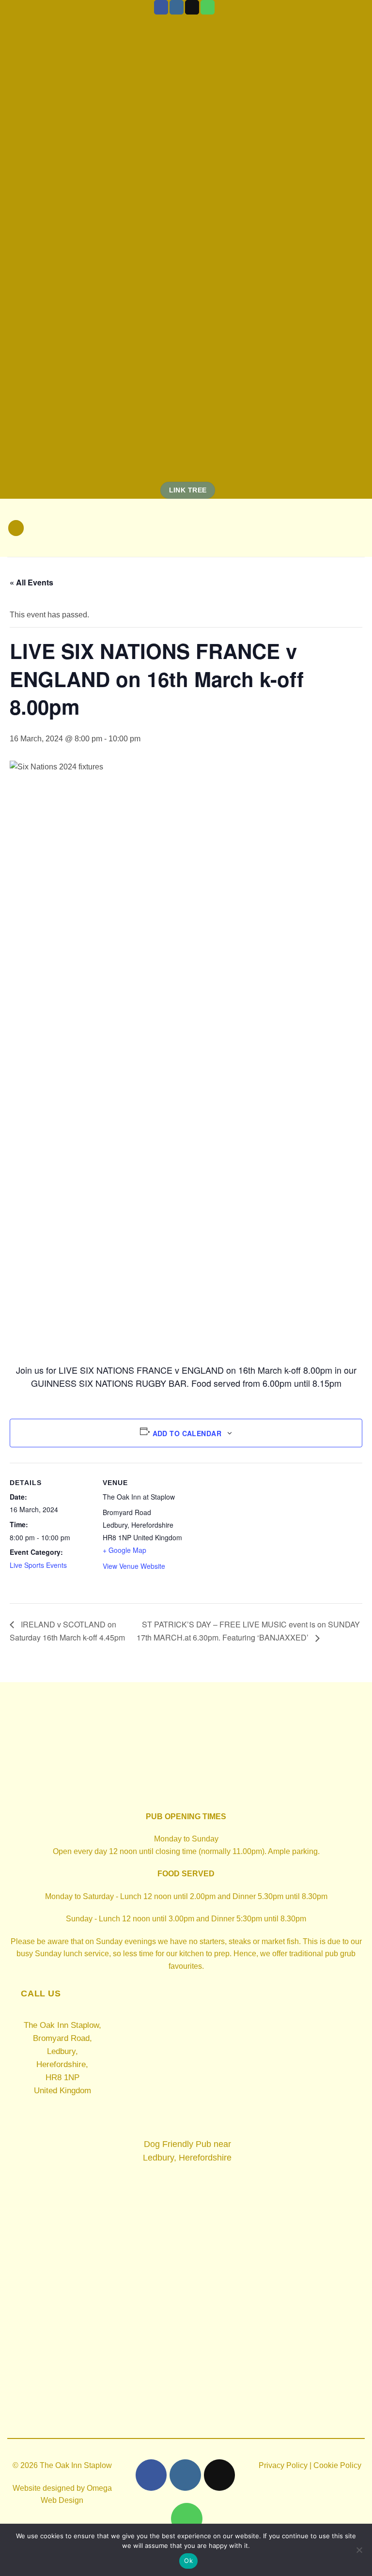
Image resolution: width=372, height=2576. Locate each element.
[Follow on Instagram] (177, 7)
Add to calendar (187, 1433)
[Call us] (208, 7)
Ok (188, 2561)
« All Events (31, 582)
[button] (16, 528)
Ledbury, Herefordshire (187, 2158)
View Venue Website (134, 1566)
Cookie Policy (337, 2465)
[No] (359, 2553)
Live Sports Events (38, 1565)
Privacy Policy (283, 2465)
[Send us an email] (192, 7)
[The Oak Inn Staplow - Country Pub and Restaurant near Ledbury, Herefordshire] (186, 528)
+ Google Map (124, 1550)
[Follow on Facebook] (161, 7)
